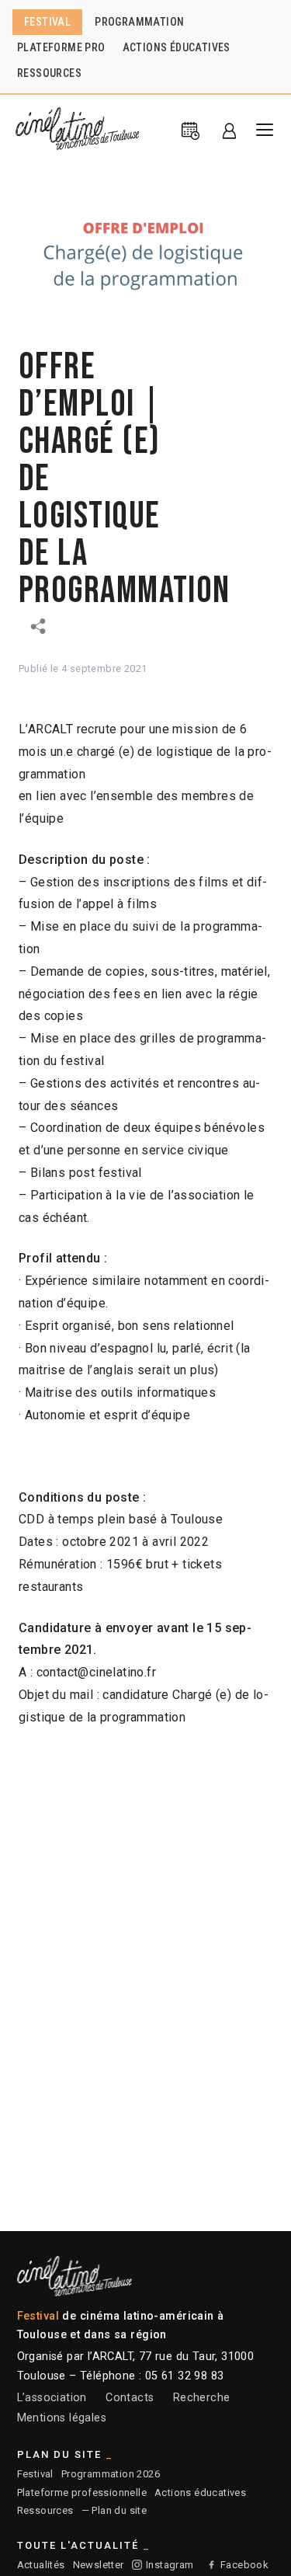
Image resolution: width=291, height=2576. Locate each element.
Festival (35, 2474)
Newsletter (99, 2565)
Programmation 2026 (111, 2474)
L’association (52, 2398)
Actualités (41, 2565)
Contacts (130, 2398)
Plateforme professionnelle (82, 2492)
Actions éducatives (200, 2492)
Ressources (45, 2510)
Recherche (202, 2398)
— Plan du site (114, 2510)
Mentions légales (62, 2418)
